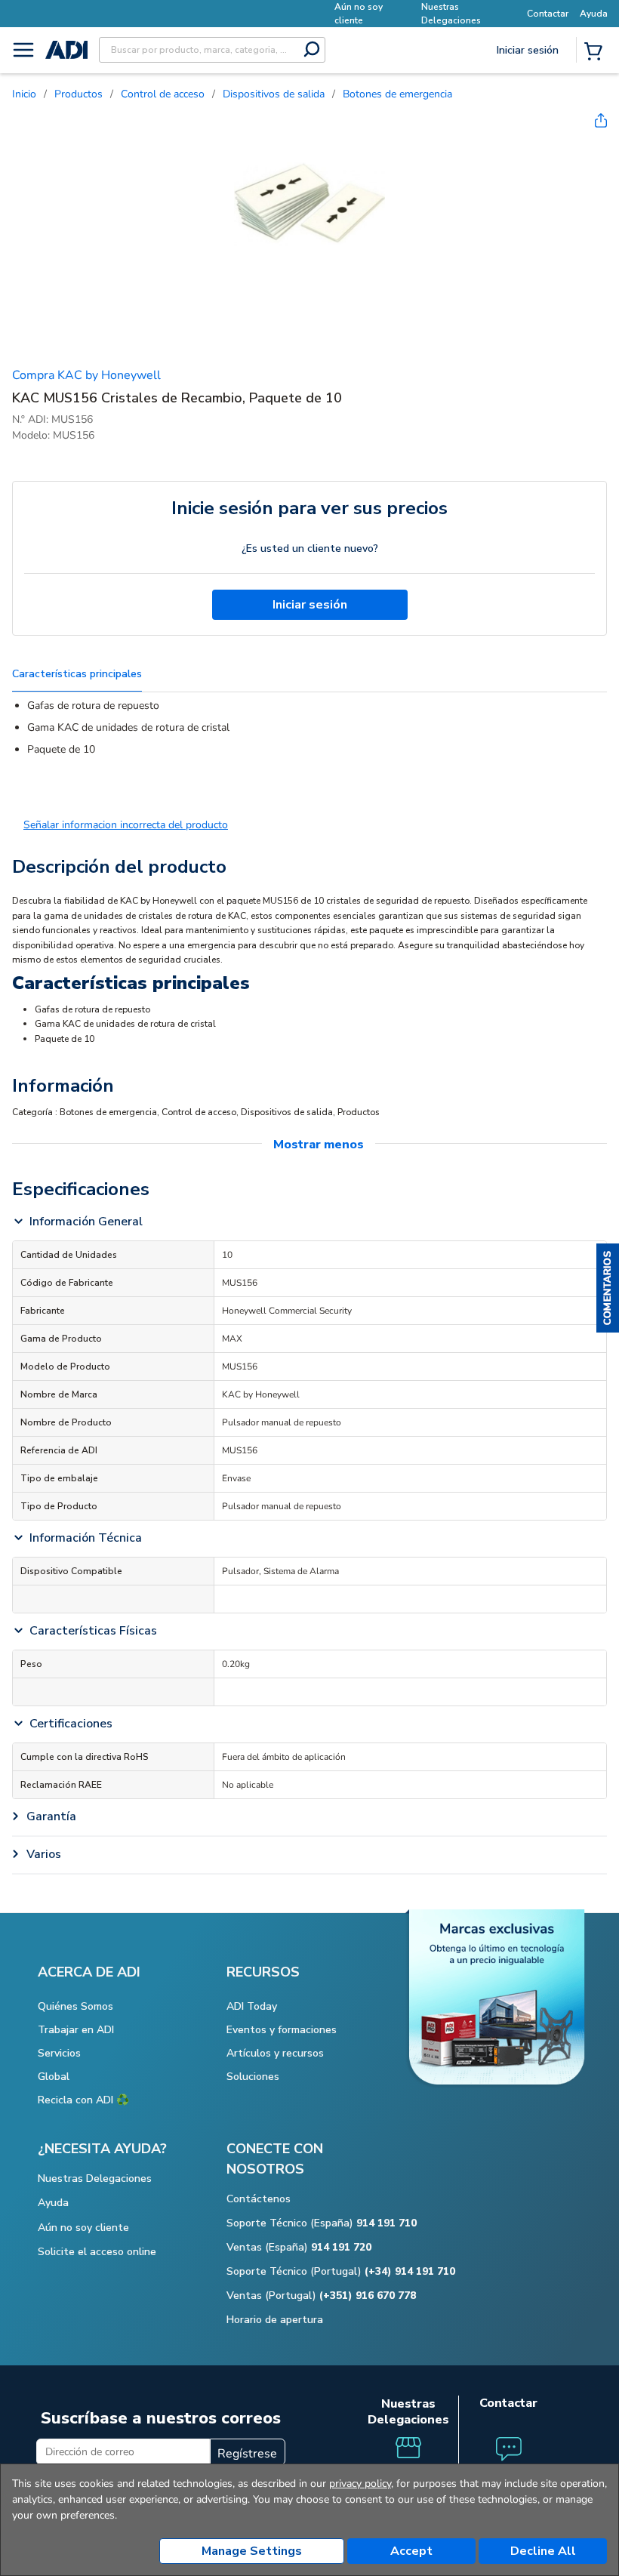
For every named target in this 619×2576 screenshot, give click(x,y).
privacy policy (360, 2484)
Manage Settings (252, 2551)
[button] (608, 1288)
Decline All (543, 2551)
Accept (411, 2551)
